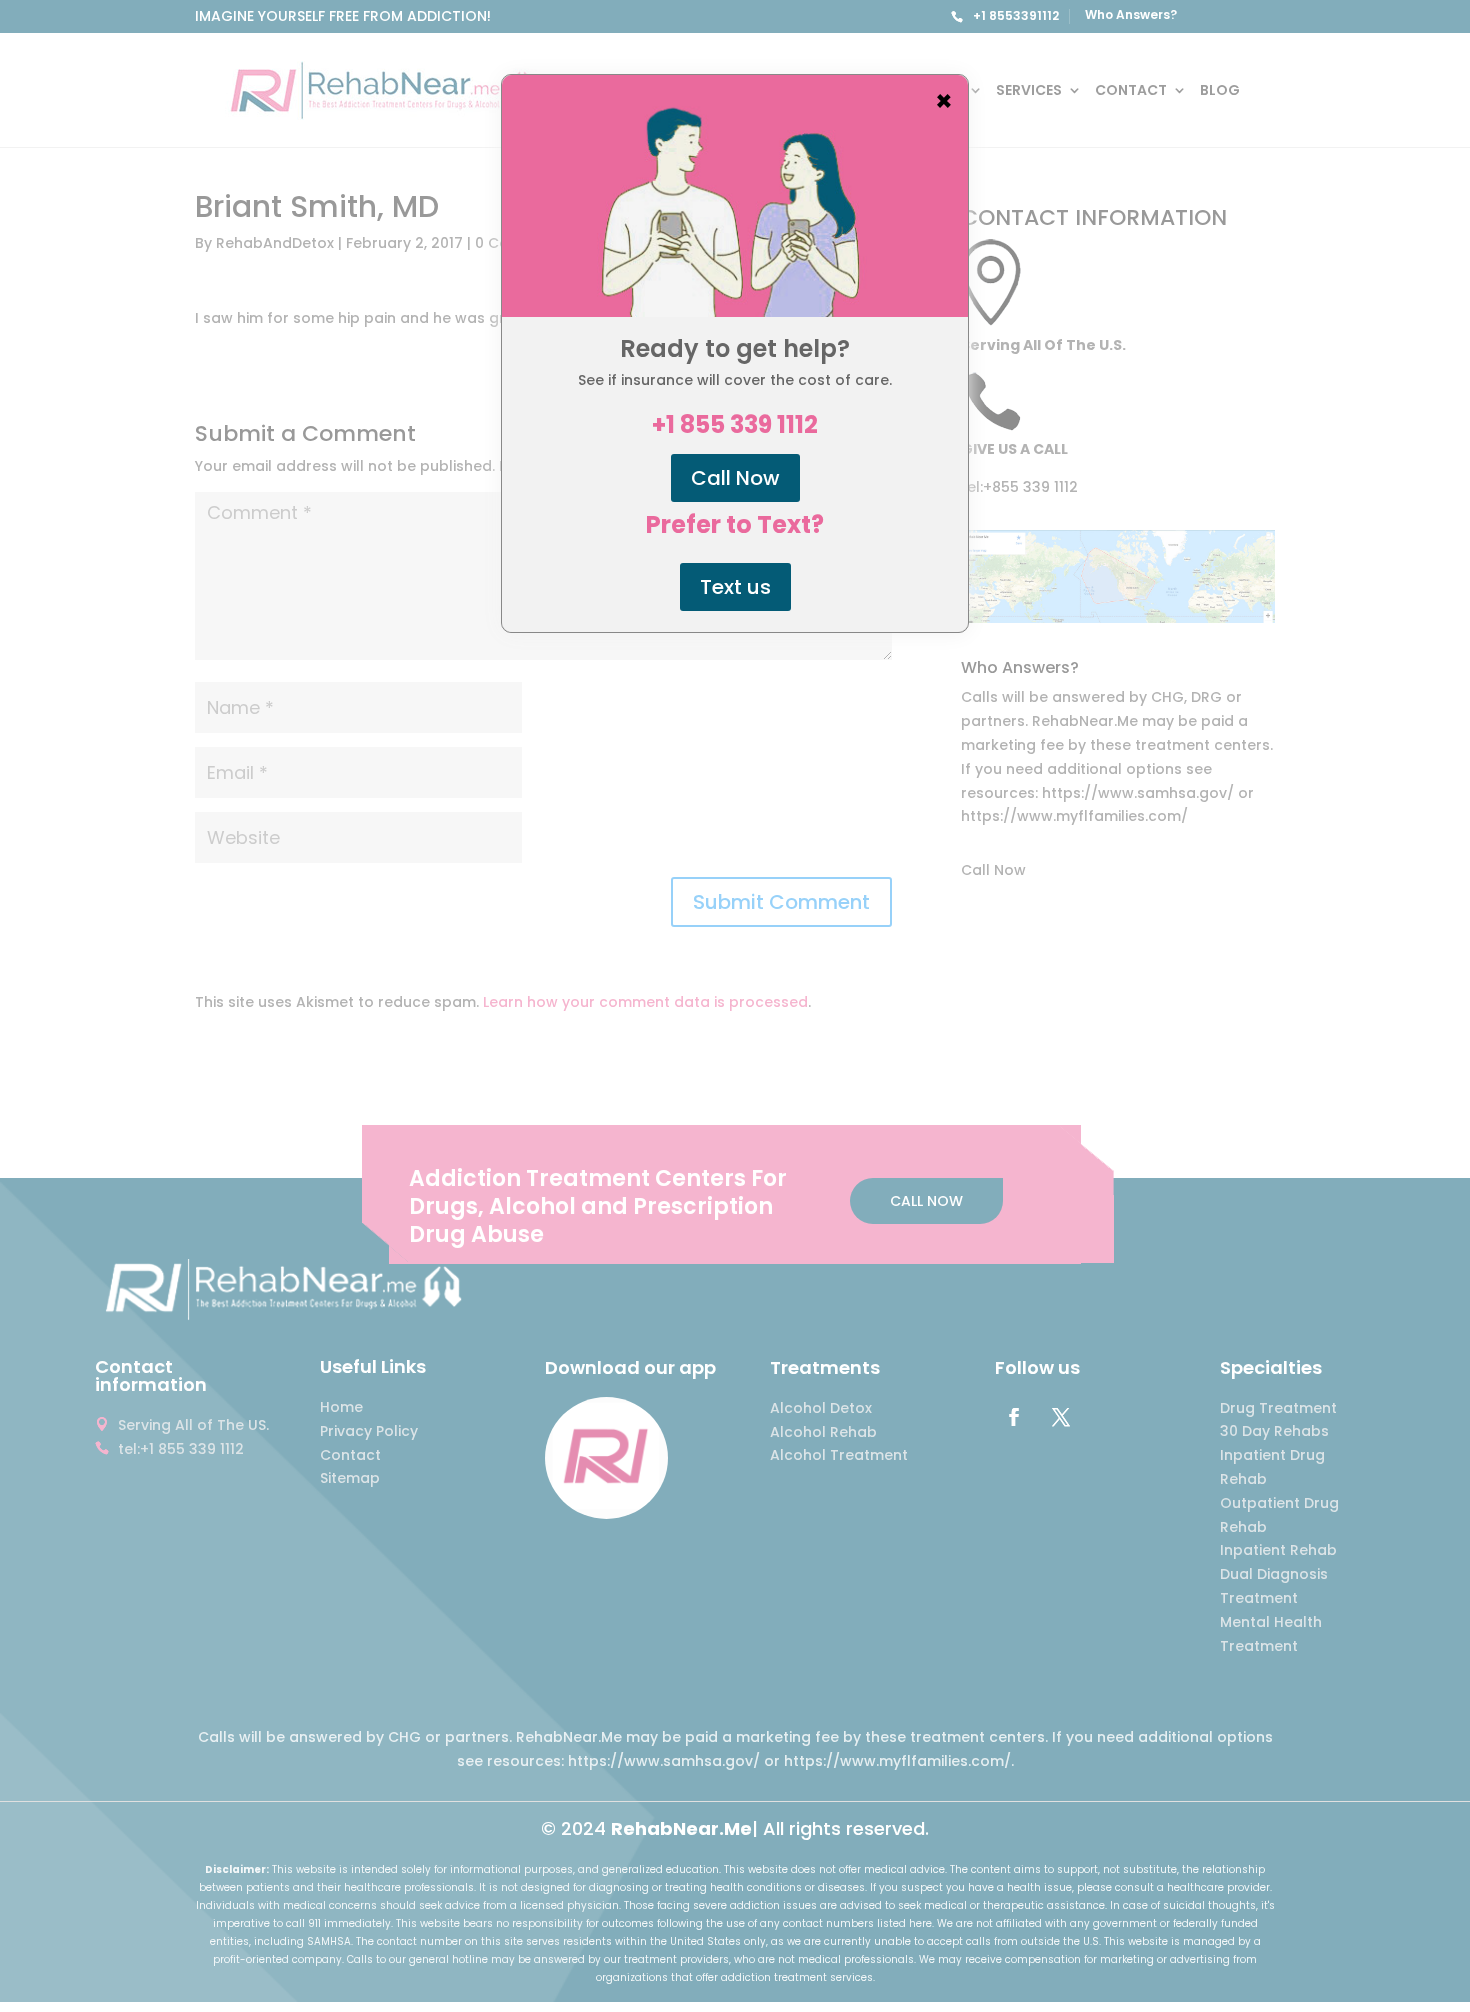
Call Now (735, 478)
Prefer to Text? (735, 525)
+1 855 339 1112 (735, 425)
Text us (735, 587)
